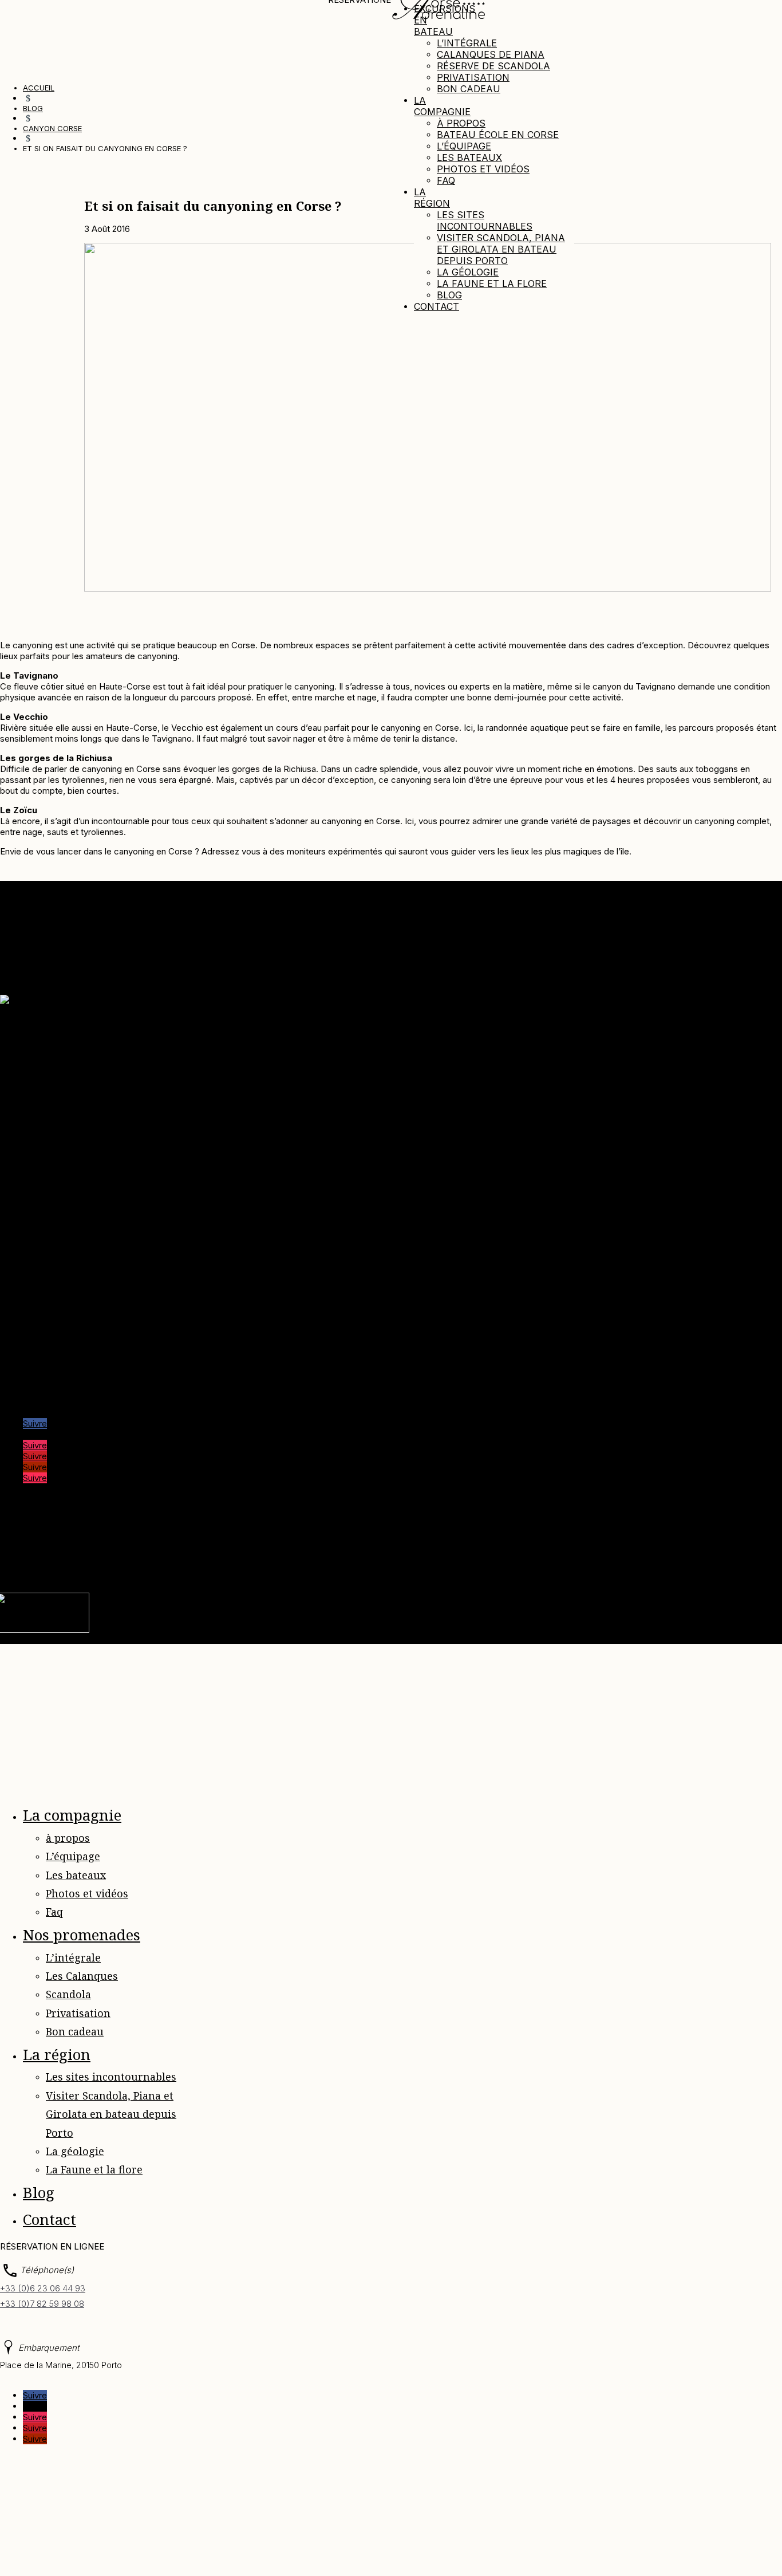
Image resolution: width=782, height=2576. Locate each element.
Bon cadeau (469, 89)
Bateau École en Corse (498, 135)
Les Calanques (82, 1976)
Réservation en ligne (63, 1137)
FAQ (477, 1550)
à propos (461, 123)
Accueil (37, 1039)
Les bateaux (469, 157)
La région (432, 198)
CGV (400, 1550)
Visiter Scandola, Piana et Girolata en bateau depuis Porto (501, 249)
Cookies (367, 1550)
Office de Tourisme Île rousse (81, 1374)
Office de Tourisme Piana (73, 1341)
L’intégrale (467, 43)
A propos (41, 1050)
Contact (437, 306)
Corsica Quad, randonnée (73, 1330)
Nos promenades (82, 1935)
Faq (446, 180)
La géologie (468, 272)
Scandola (68, 1994)
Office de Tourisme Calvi (72, 1363)
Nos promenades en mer (72, 1072)
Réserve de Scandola (493, 66)
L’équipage (464, 146)
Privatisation (473, 77)
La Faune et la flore (492, 283)
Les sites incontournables (485, 220)
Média (35, 1061)
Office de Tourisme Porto (73, 1352)
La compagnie (442, 106)
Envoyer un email (33, 1209)
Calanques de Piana (491, 54)
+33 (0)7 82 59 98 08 (42, 2304)
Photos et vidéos (483, 169)
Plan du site (439, 1550)
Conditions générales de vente (83, 1115)
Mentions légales (181, 1550)
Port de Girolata (54, 1384)
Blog (449, 295)
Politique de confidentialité (274, 1550)
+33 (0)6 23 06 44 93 (43, 2288)
